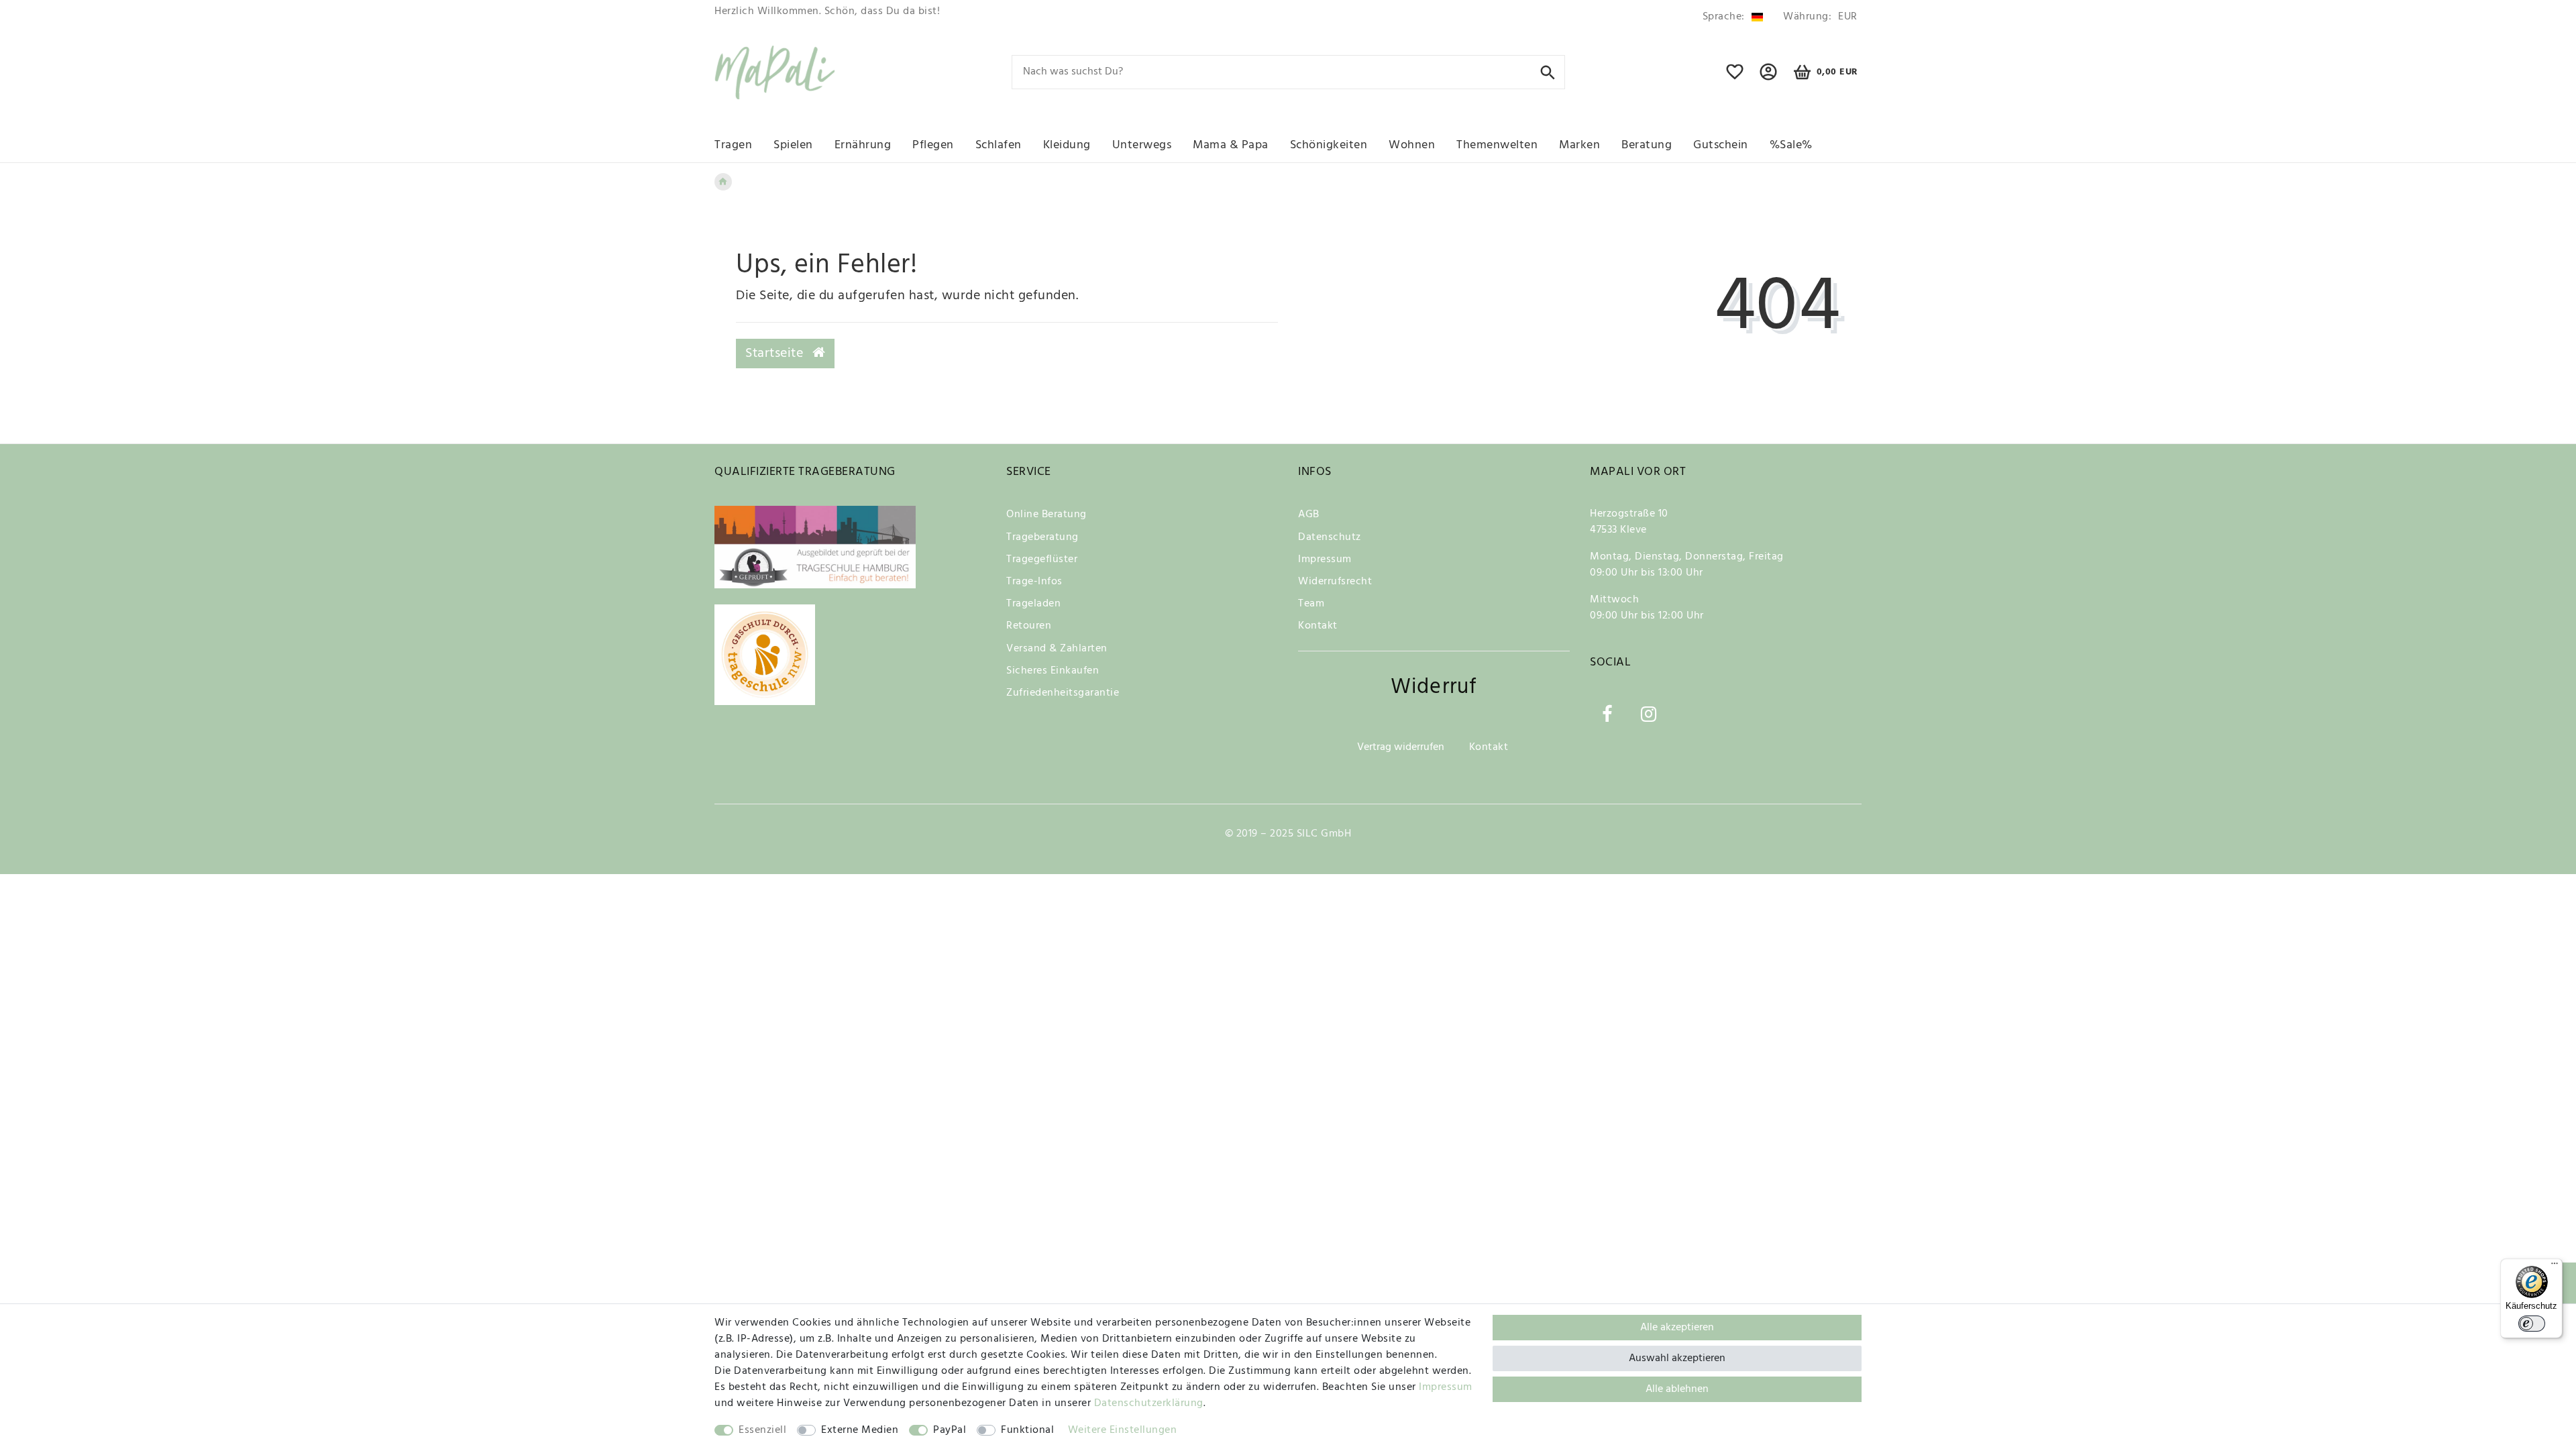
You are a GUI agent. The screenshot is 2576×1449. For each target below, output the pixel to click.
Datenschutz (1330, 537)
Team (1311, 604)
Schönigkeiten (1329, 145)
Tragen (733, 145)
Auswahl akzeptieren (1677, 1358)
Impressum (1325, 559)
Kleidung (1067, 145)
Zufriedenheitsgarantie (1063, 693)
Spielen (793, 145)
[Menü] (2555, 1267)
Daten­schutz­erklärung (1149, 1403)
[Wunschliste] (1735, 78)
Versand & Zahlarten (1057, 649)
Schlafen (999, 145)
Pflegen (933, 145)
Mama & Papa (1231, 145)
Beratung (1647, 145)
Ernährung (863, 145)
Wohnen (1412, 145)
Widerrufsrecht (1335, 582)
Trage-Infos (1034, 582)
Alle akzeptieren (1677, 1328)
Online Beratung (1046, 515)
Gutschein (1721, 145)
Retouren (1029, 626)
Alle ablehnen (1677, 1389)
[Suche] (1548, 71)
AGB (1309, 515)
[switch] (2532, 1324)
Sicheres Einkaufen (1053, 671)
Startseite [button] (776, 354)
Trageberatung (1042, 537)
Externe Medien (860, 1430)
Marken (1579, 145)
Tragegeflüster (1042, 559)
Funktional (1027, 1430)
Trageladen (1033, 604)
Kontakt (1318, 626)
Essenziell (762, 1430)
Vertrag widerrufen (1401, 747)
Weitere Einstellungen (1123, 1430)
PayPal (950, 1430)
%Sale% (1791, 145)
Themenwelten (1497, 145)
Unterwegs (1142, 145)
